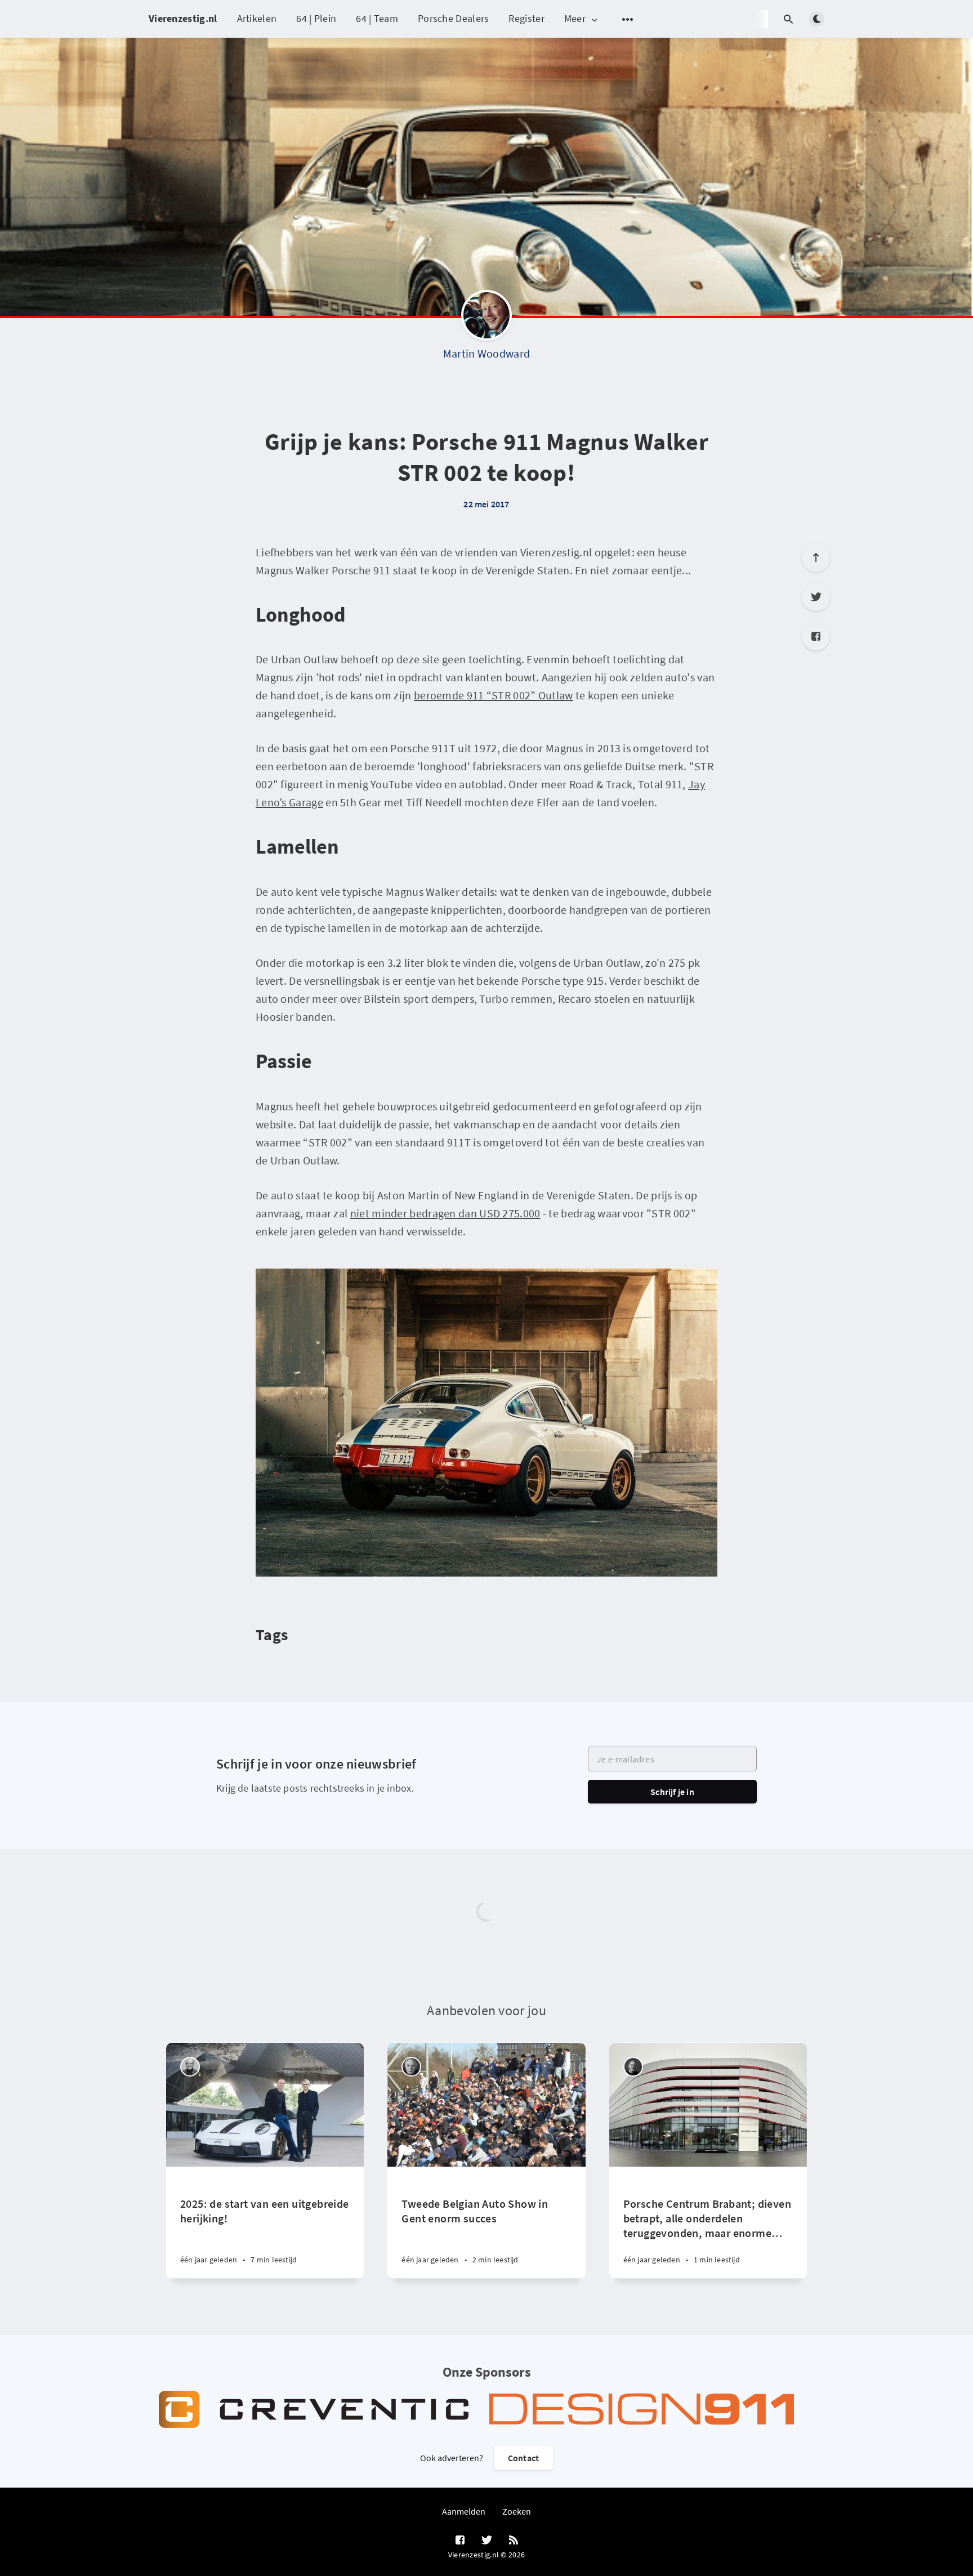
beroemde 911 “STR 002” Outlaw (494, 695)
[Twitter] (816, 597)
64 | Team (377, 18)
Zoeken (517, 2511)
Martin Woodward (487, 353)
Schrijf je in (672, 1792)
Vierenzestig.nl (183, 18)
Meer (575, 19)
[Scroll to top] (816, 557)
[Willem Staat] (411, 2067)
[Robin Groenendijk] (633, 2067)
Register (526, 18)
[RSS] (514, 2541)
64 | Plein (316, 18)
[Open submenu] (628, 19)
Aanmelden (464, 2511)
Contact (523, 2458)
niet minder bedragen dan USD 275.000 (445, 1213)
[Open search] (788, 19)
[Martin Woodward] (486, 318)
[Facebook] (816, 636)
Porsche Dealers (454, 18)
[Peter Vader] (190, 2067)
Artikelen (257, 18)
